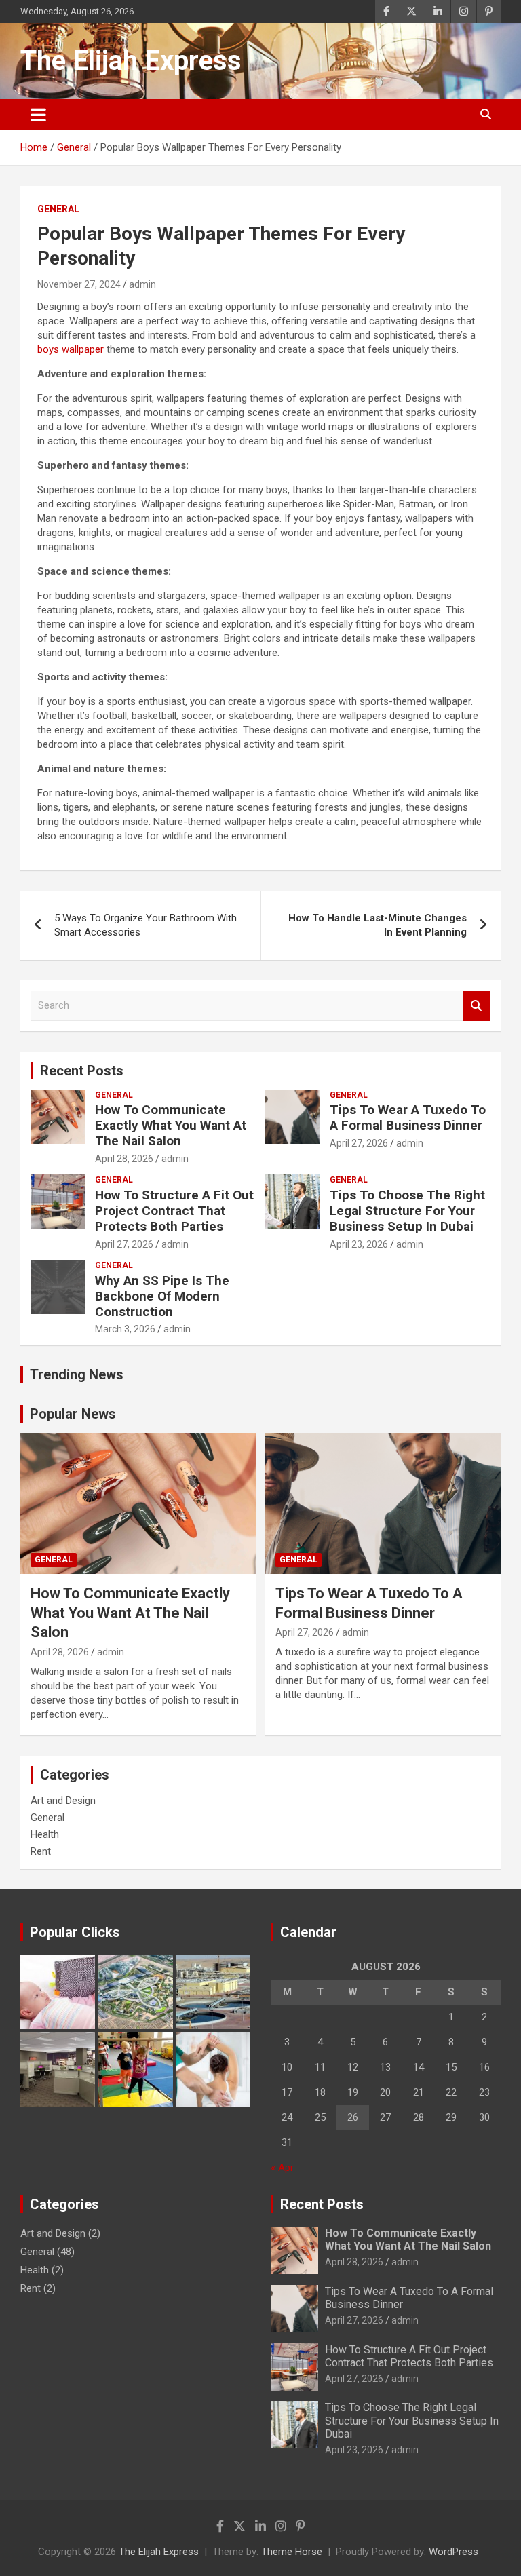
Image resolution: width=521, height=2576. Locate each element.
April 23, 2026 (359, 1244)
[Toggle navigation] (38, 115)
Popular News (73, 1414)
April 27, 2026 (359, 1143)
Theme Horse (292, 2552)
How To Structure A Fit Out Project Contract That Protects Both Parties (174, 1211)
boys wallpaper (71, 349)
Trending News (77, 1374)
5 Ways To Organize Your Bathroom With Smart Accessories (146, 925)
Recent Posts (82, 1071)
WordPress (454, 2552)
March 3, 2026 (125, 1329)
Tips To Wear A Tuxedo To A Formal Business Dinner (408, 1117)
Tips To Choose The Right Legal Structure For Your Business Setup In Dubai (407, 1211)
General (58, 209)
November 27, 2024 (79, 284)
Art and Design (63, 1801)
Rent (41, 1851)
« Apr (282, 2168)
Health (45, 1834)
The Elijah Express (131, 61)
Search (477, 1006)
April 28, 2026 (124, 1159)
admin (142, 284)
